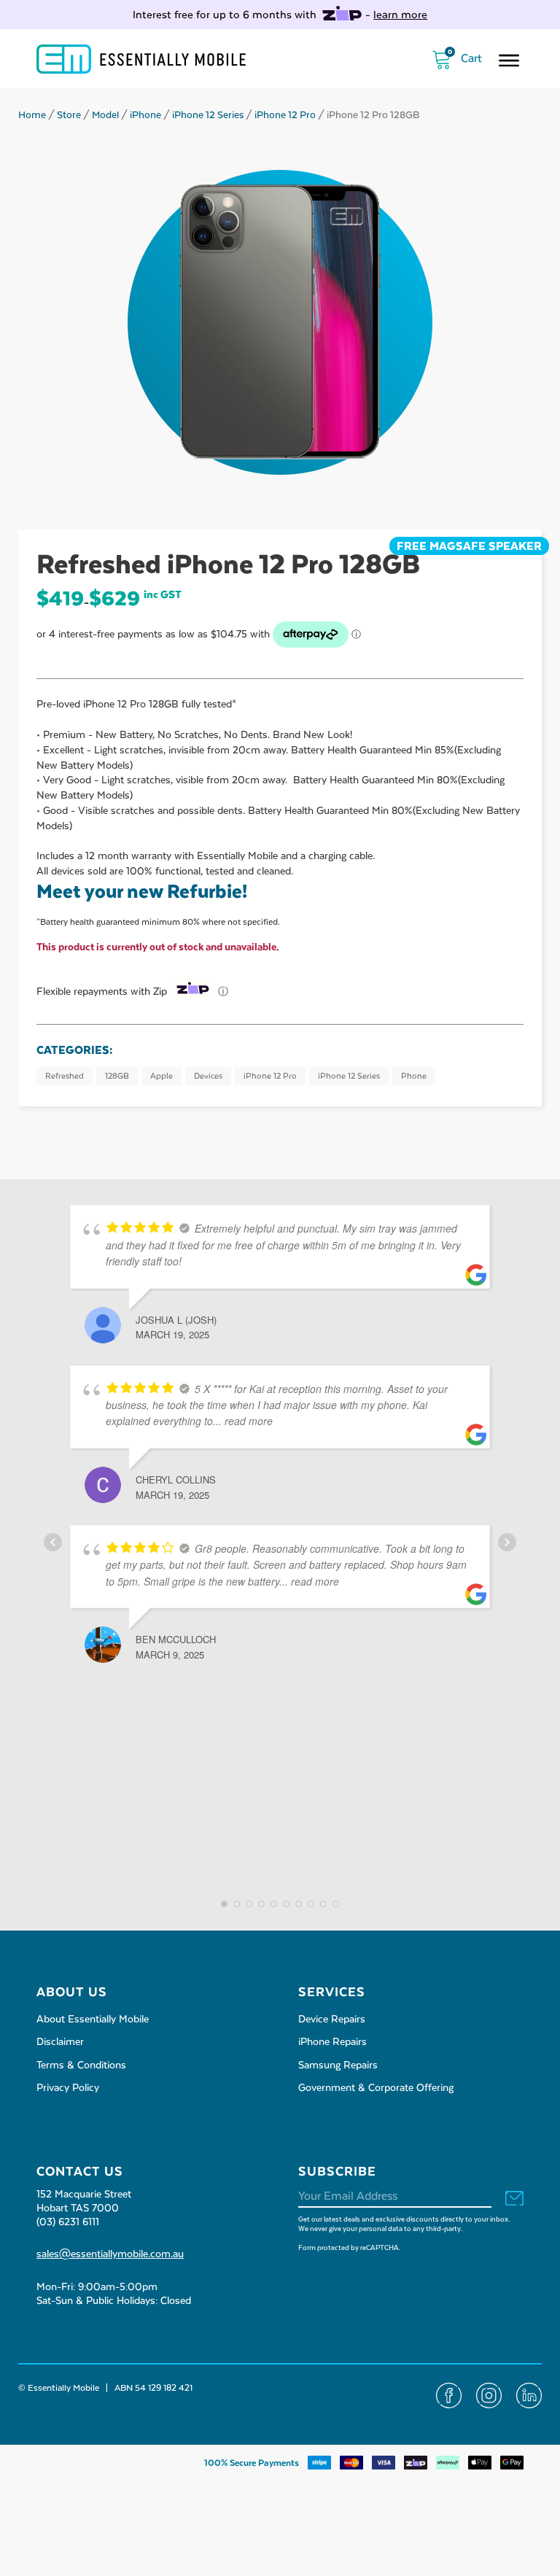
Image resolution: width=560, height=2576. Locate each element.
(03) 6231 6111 (68, 2222)
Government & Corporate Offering (376, 2088)
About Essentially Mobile (93, 2020)
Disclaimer (60, 2042)
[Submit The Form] (514, 2199)
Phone (414, 1076)
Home (32, 115)
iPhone (145, 115)
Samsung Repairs (338, 2065)
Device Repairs (332, 2020)
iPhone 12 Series (208, 115)
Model (105, 115)
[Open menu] (509, 61)
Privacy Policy (68, 2088)
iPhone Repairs (332, 2042)
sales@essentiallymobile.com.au (110, 2254)
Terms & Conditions (81, 2065)
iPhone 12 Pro (285, 115)
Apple (162, 1076)
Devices (208, 1076)
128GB (117, 1076)
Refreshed (65, 1076)
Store (69, 115)
